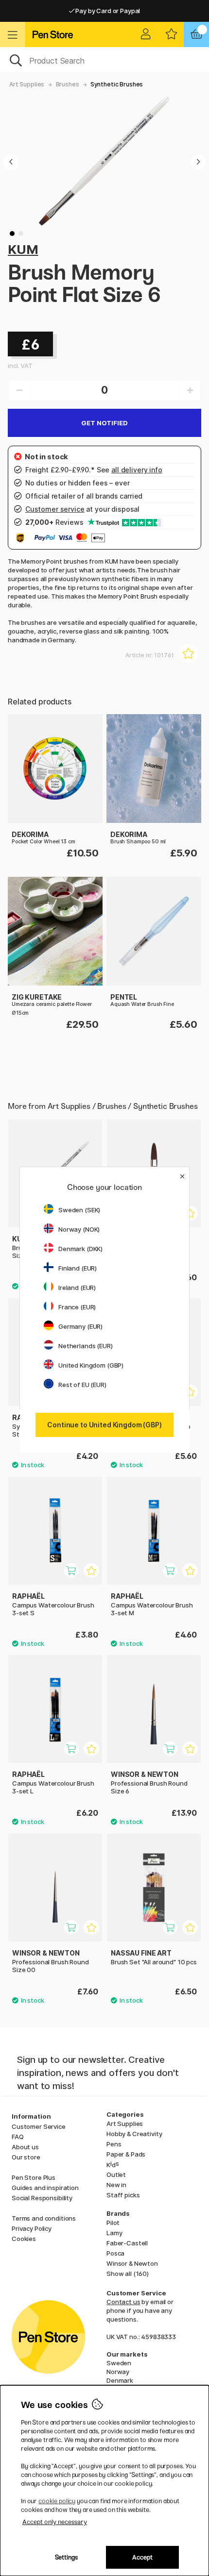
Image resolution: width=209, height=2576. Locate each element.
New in (116, 2185)
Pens (114, 2144)
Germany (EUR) (80, 1326)
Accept (142, 2557)
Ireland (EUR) (77, 1288)
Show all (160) (128, 2274)
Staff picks (123, 2195)
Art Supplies (27, 84)
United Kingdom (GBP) (91, 1365)
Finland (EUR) (78, 1268)
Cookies (24, 2239)
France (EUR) (77, 1307)
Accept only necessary (55, 2522)
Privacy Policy (32, 2228)
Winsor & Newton (132, 2263)
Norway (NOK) (79, 1229)
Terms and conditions (44, 2218)
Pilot (113, 2223)
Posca (115, 2253)
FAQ (18, 2137)
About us (25, 2147)
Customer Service (39, 2126)
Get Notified (104, 423)
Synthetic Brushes (117, 84)
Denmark (120, 2380)
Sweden (119, 2363)
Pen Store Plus (34, 2177)
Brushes (68, 84)
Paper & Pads (126, 2154)
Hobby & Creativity (134, 2134)
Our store (26, 2157)
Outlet (116, 2175)
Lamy (114, 2233)
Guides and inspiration (45, 2188)
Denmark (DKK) (80, 1249)
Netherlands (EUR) (86, 1346)
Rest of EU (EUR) (82, 1385)
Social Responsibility (42, 2198)
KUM (23, 249)
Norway (118, 2372)
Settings (66, 2557)
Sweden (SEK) (79, 1210)
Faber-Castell (127, 2243)
